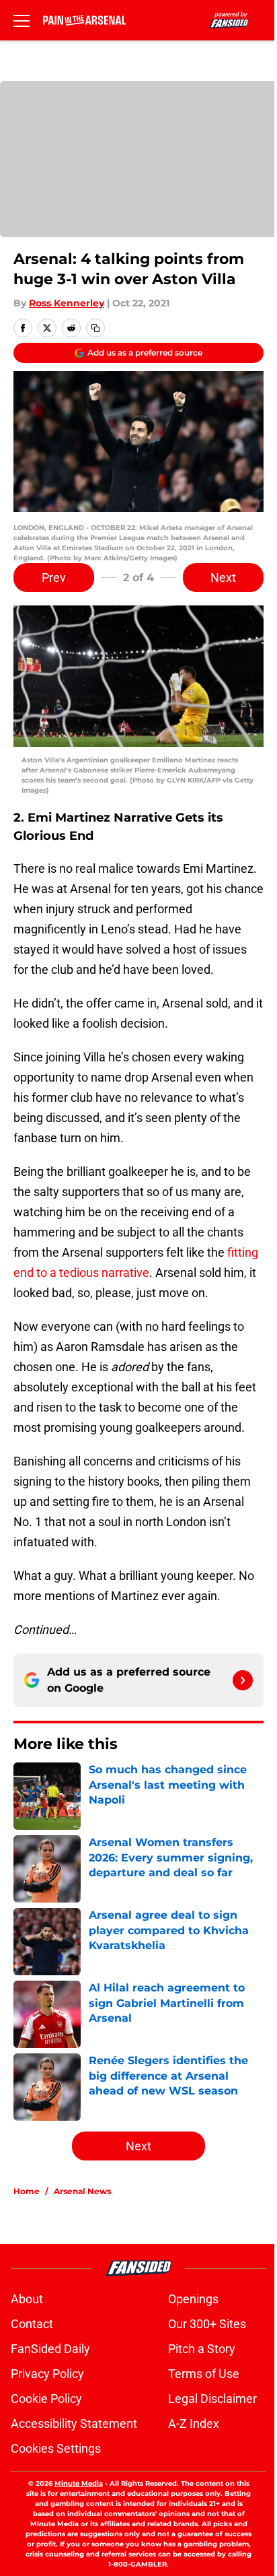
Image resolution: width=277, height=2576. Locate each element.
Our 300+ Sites (207, 2324)
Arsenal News (82, 2191)
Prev (54, 577)
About (27, 2299)
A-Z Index (194, 2423)
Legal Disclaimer (212, 2399)
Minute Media (79, 2483)
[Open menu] (22, 20)
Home (27, 2191)
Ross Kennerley (67, 303)
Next (223, 577)
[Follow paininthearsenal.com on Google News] (243, 1680)
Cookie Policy (46, 2399)
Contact (32, 2324)
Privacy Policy (47, 2374)
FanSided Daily (50, 2349)
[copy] (95, 328)
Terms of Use (204, 2374)
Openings (193, 2299)
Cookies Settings (56, 2448)
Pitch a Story (202, 2349)
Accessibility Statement (74, 2423)
